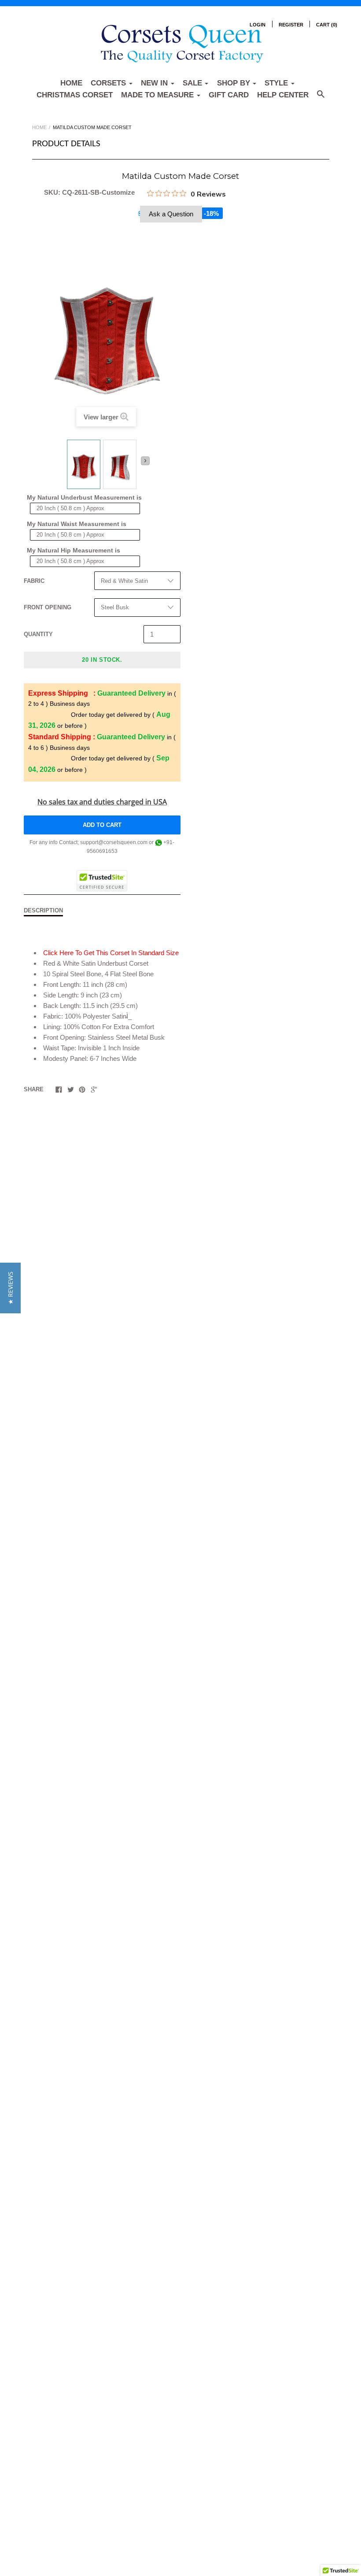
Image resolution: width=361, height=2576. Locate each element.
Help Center (283, 95)
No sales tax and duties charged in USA (102, 802)
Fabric (34, 581)
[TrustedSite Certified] (102, 881)
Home (71, 83)
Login (258, 25)
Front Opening (48, 607)
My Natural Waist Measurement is (77, 524)
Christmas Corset (75, 95)
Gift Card (229, 95)
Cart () (327, 25)
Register (291, 25)
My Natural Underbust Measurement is (84, 497)
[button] (10, 1288)
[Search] (321, 98)
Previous (62, 464)
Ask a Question (171, 214)
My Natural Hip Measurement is (74, 550)
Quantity (38, 634)
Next (145, 461)
